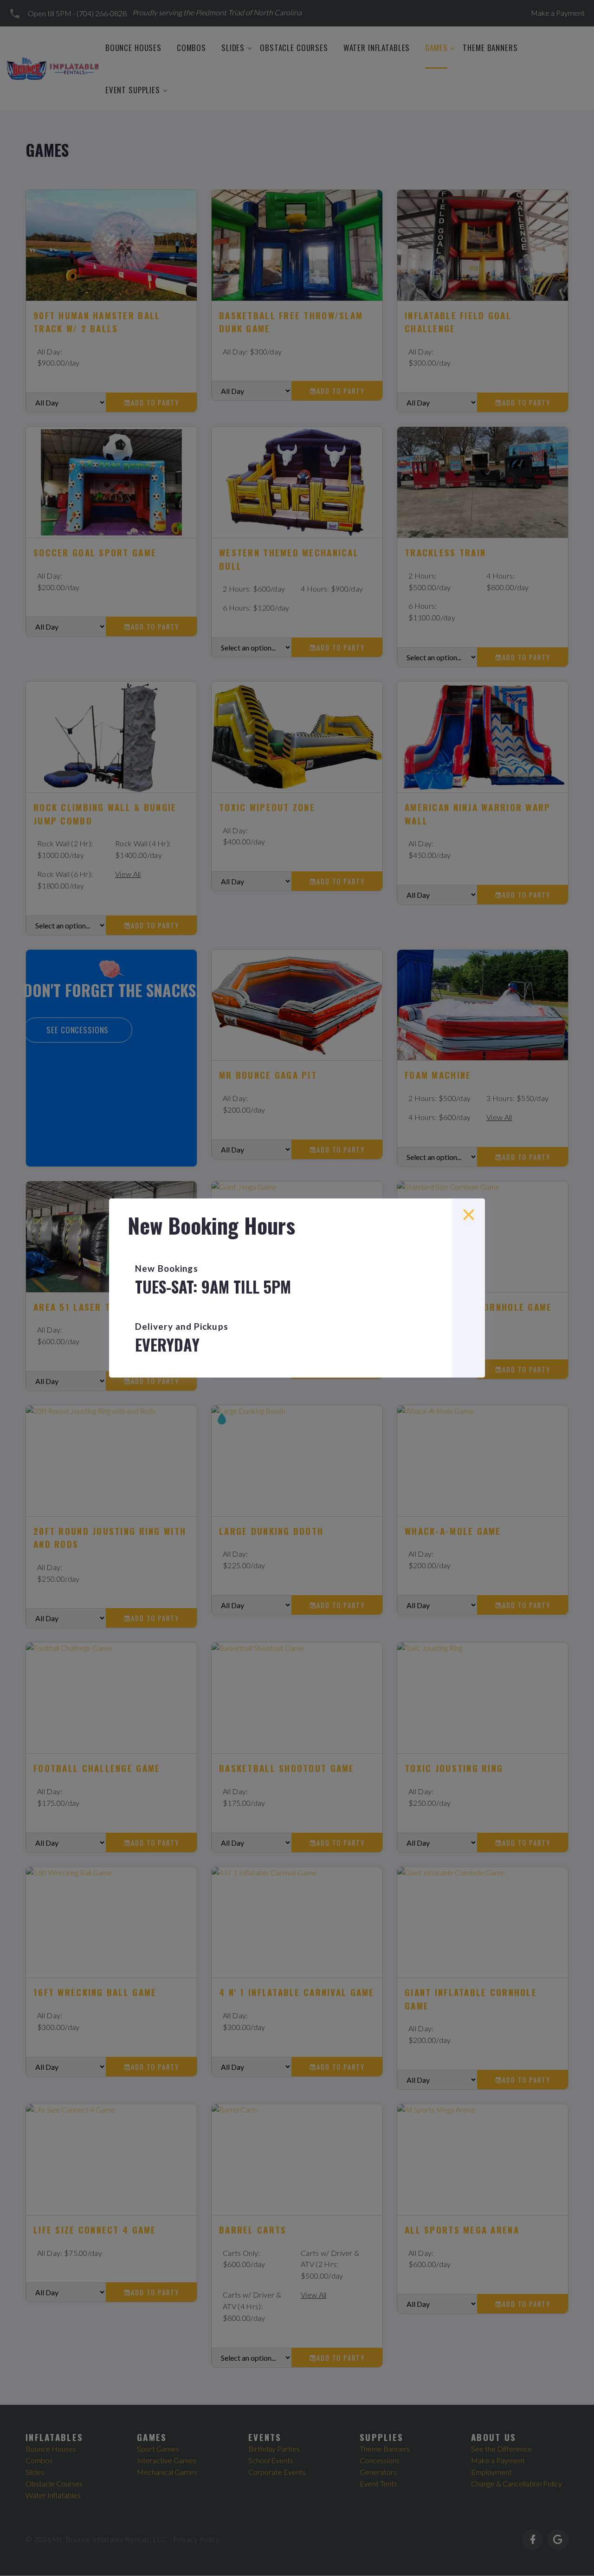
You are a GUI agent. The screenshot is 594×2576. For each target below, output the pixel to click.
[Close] (469, 1215)
